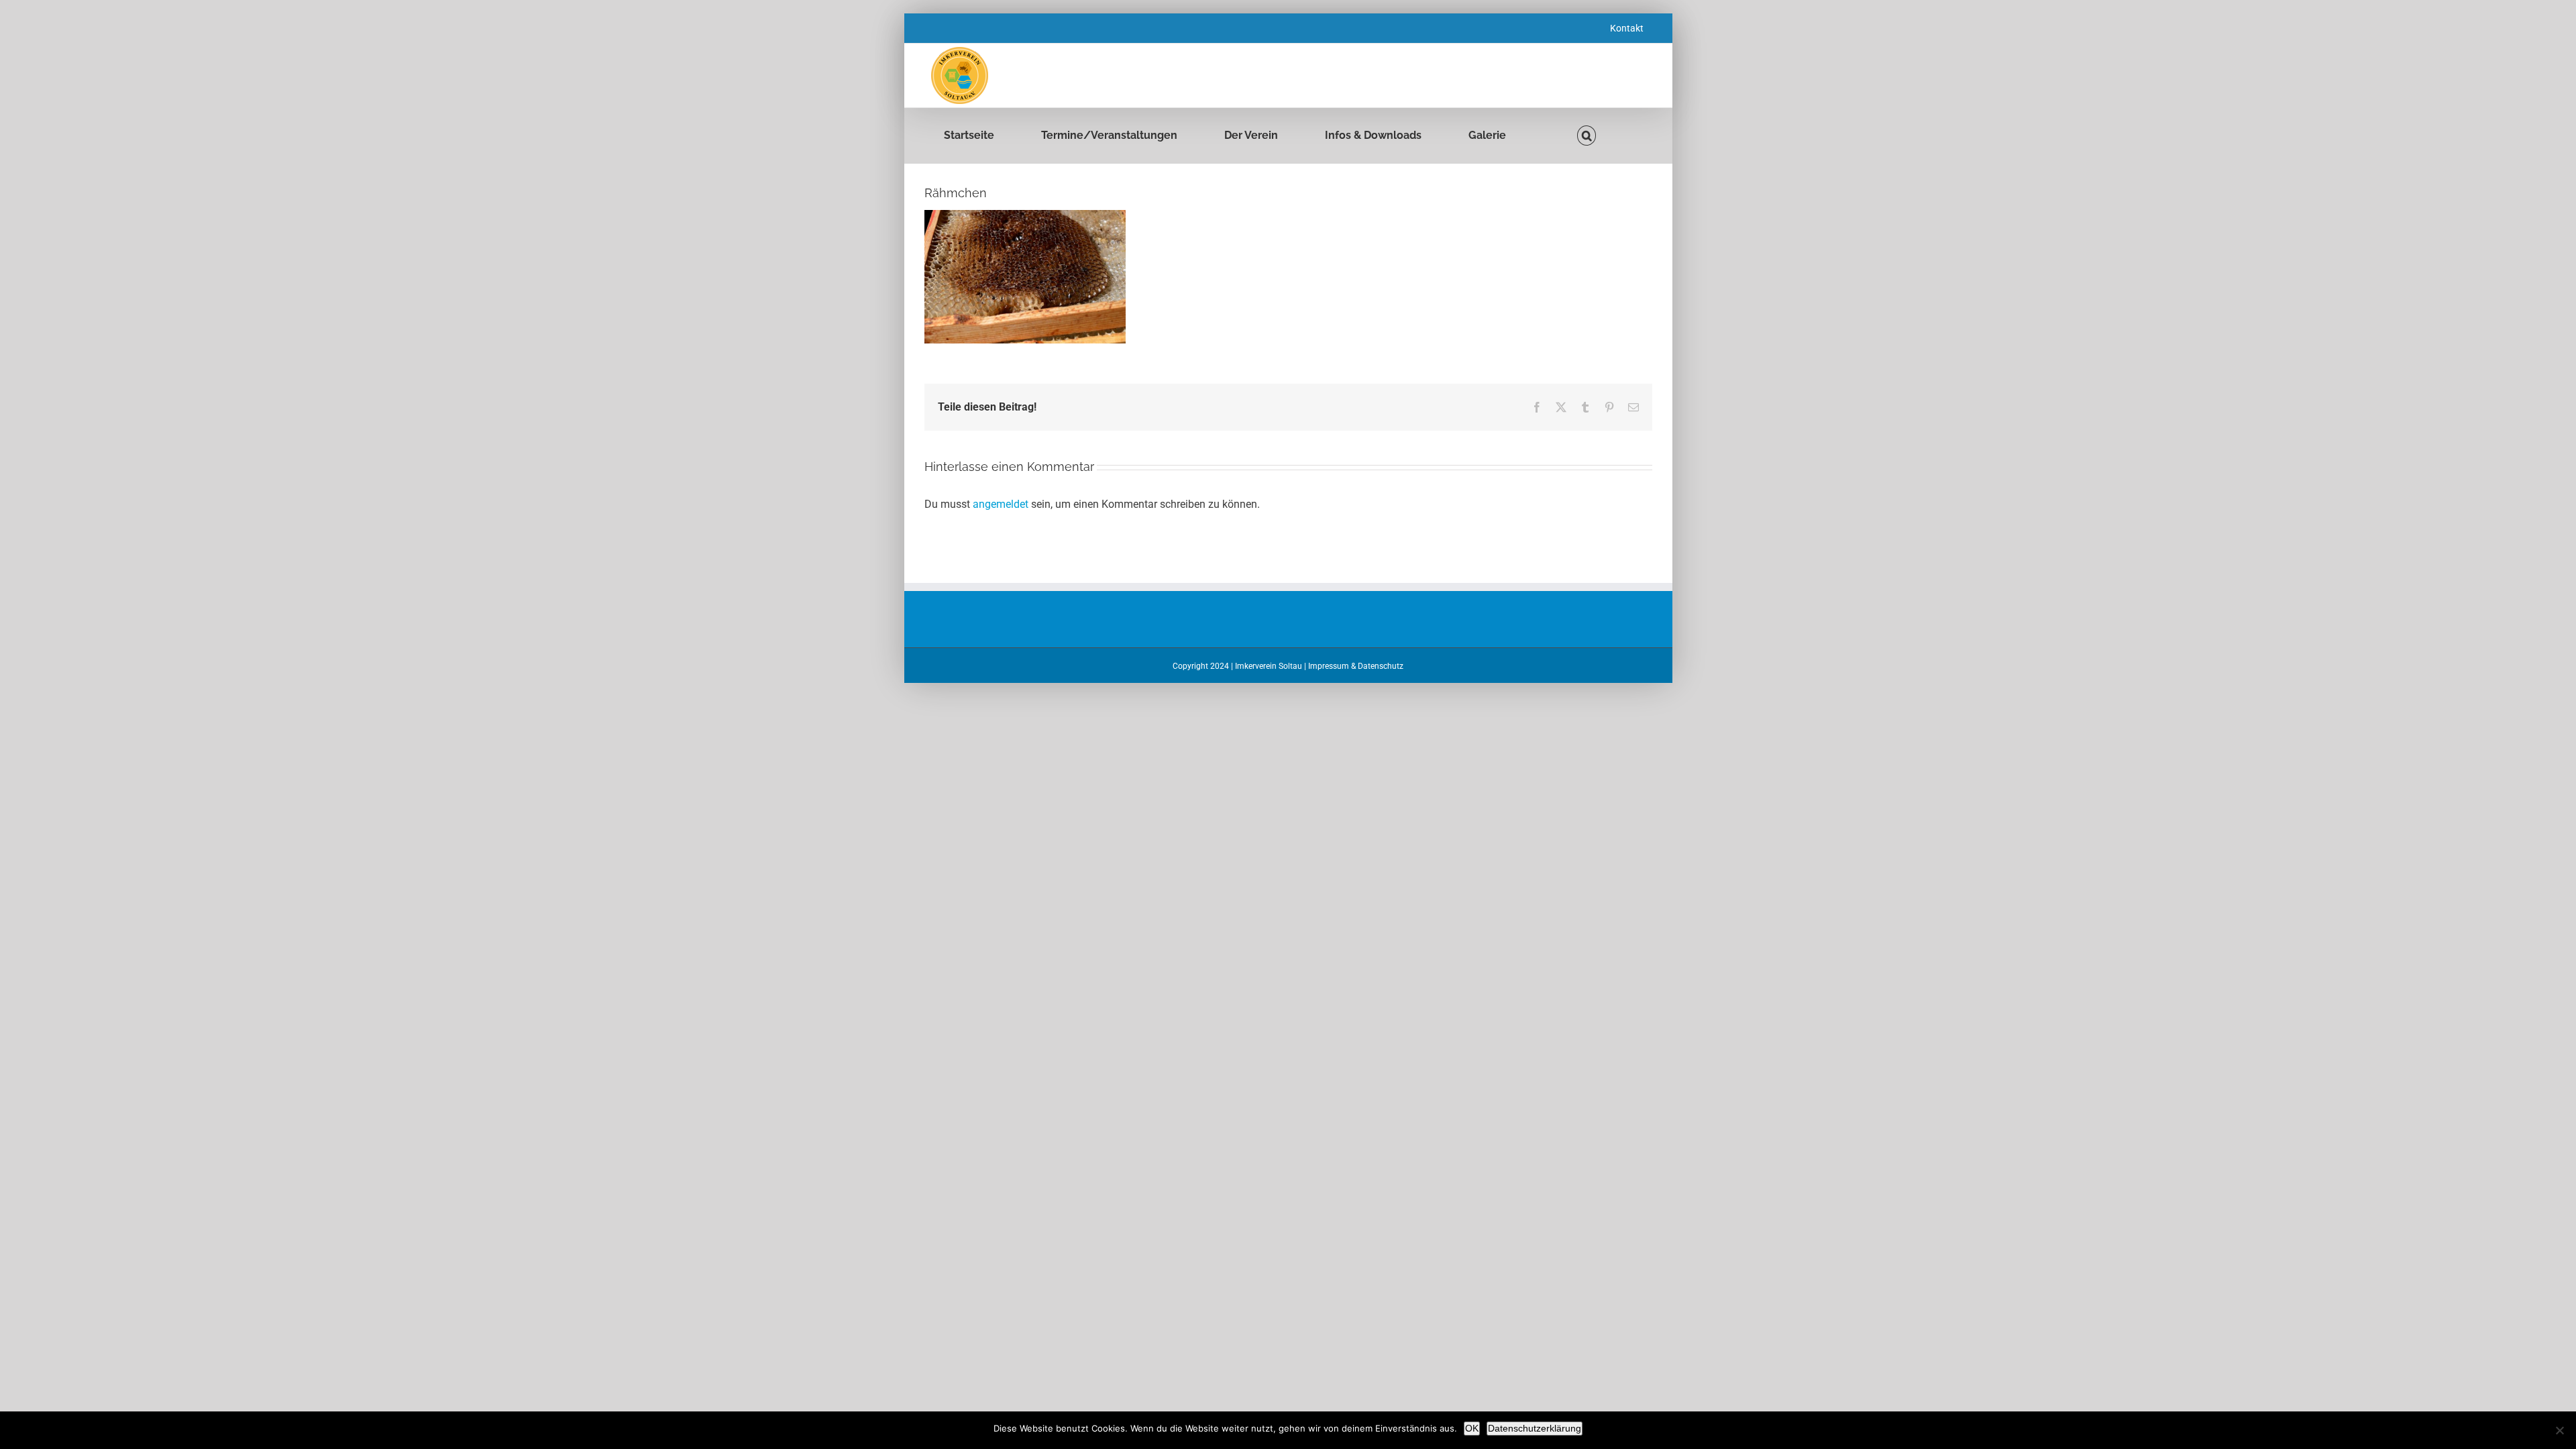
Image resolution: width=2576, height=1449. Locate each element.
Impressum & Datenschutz (1356, 666)
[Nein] (2559, 1430)
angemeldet (1001, 504)
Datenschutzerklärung (1535, 1428)
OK (1472, 1428)
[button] (1587, 136)
